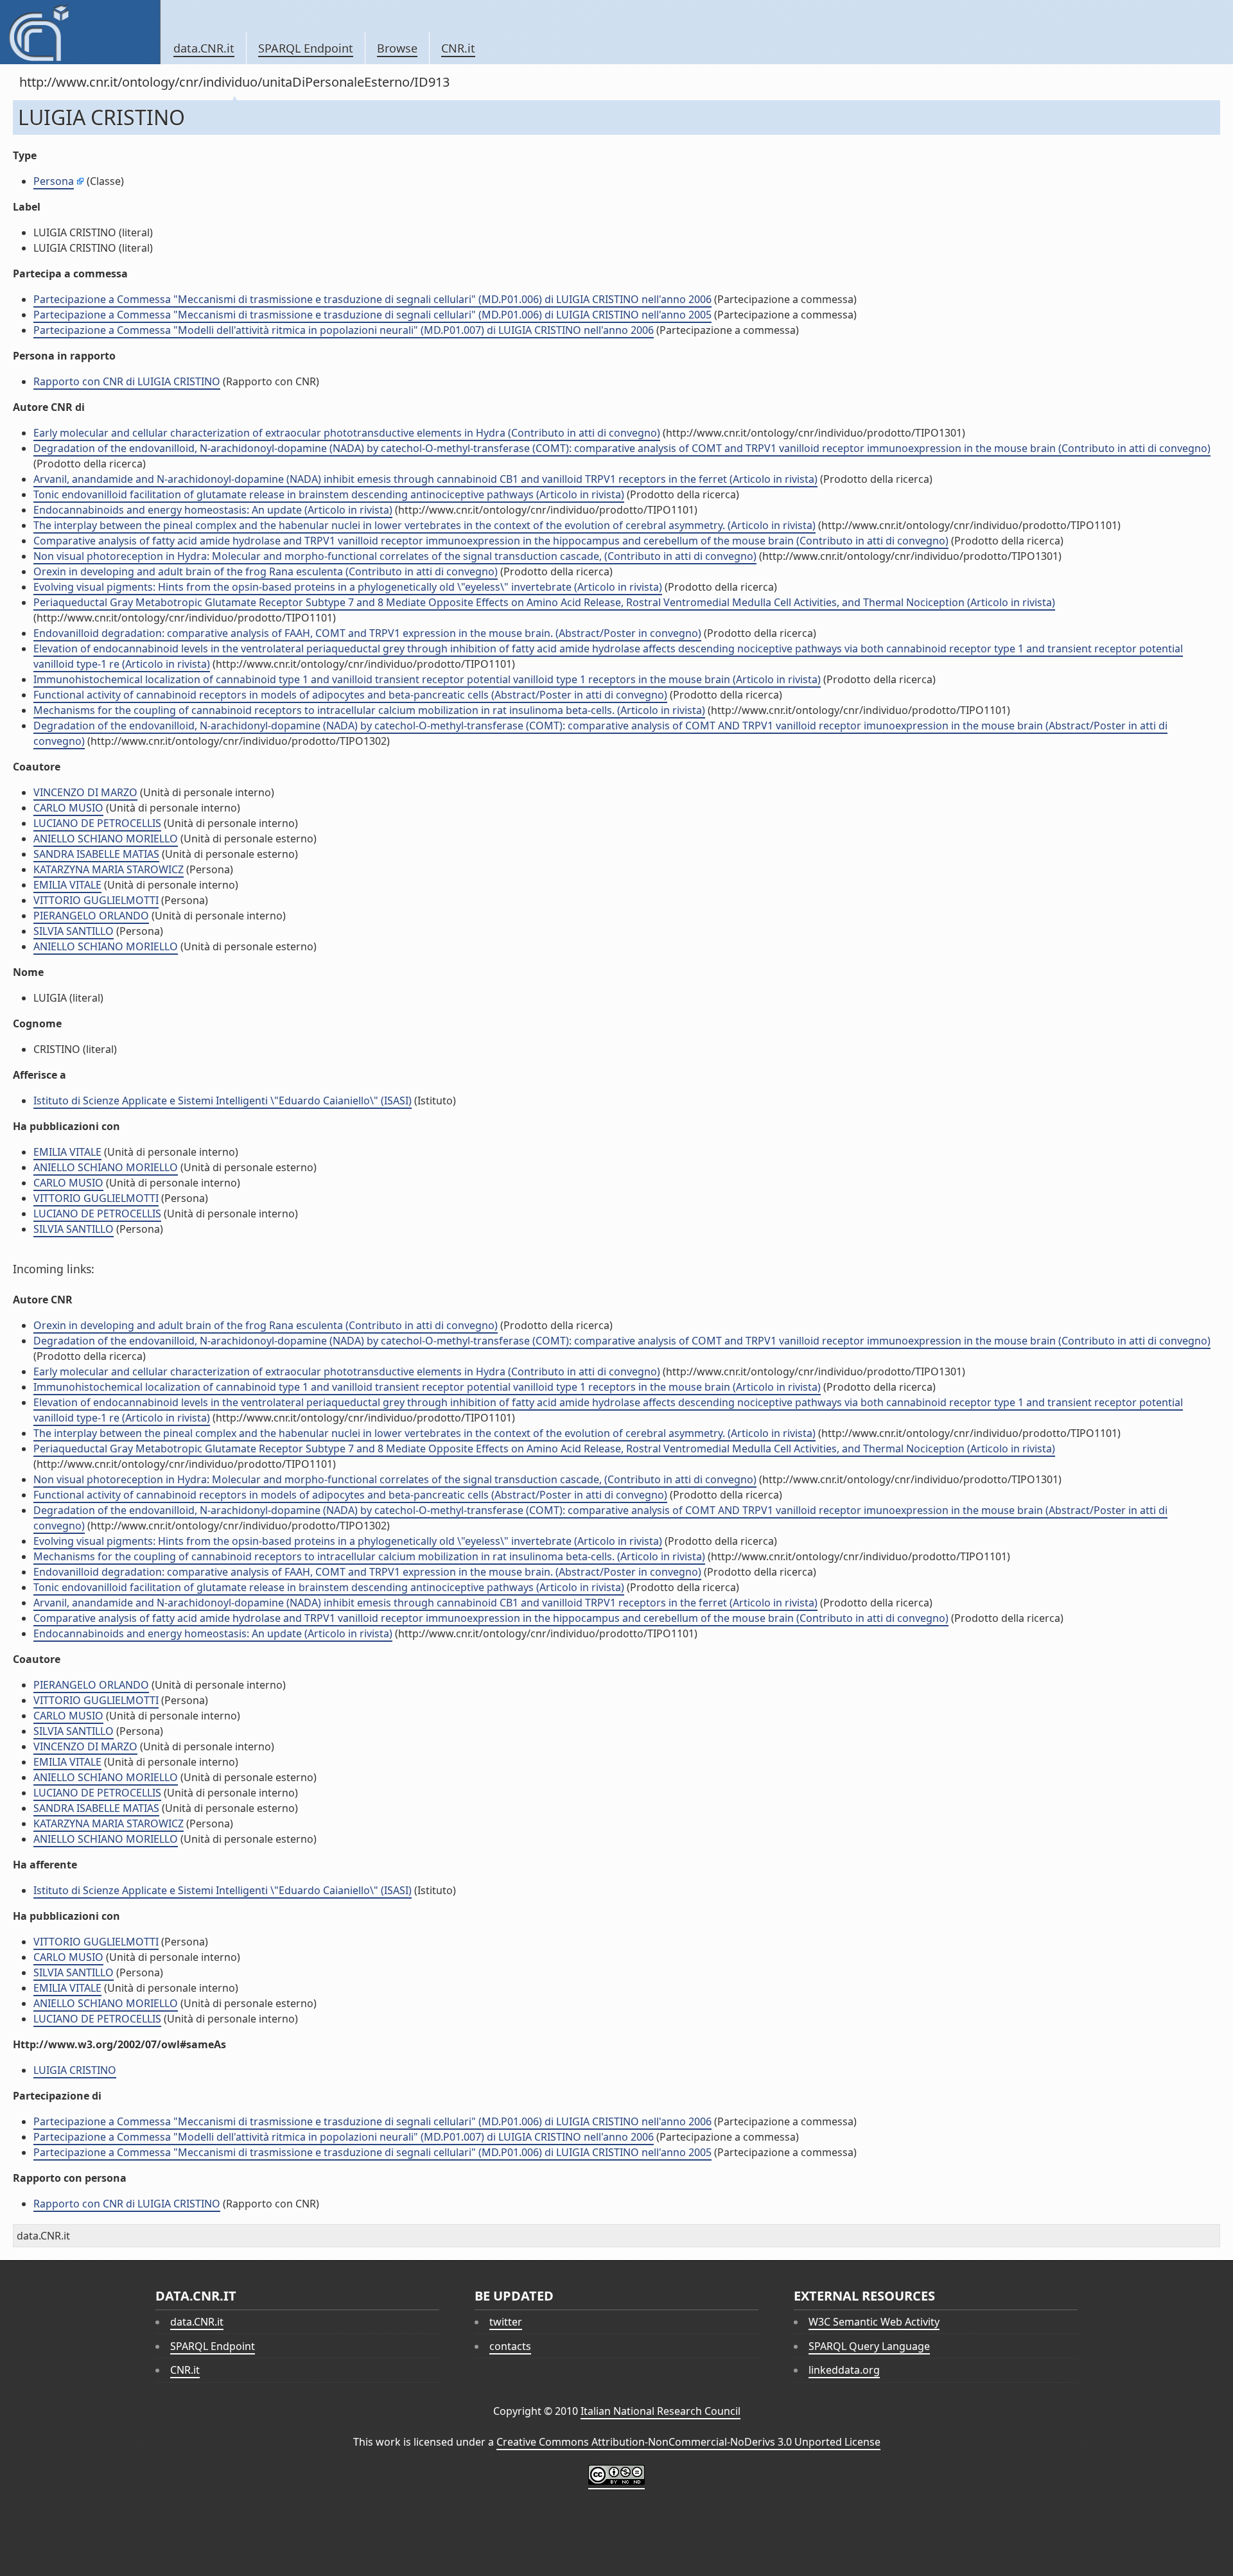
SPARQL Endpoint (306, 48)
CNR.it (458, 48)
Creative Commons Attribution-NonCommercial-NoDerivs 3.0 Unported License (688, 2442)
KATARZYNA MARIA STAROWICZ (109, 869)
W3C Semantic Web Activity (874, 2322)
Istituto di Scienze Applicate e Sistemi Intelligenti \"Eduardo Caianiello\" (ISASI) (223, 1101)
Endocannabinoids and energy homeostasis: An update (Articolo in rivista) (213, 510)
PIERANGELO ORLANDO (91, 916)
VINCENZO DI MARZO (85, 792)
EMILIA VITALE (67, 885)
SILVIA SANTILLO (74, 931)
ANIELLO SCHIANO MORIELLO (106, 839)
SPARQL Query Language (869, 2346)
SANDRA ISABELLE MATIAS (96, 854)
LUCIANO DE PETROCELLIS (97, 823)
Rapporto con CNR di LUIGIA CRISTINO (127, 381)
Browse (397, 48)
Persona (54, 181)
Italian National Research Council (660, 2411)
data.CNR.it (204, 48)
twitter (506, 2322)
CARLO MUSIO (68, 808)
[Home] (80, 32)
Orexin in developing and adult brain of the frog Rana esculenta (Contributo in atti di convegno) (266, 571)
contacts (510, 2346)
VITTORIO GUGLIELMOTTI (96, 900)
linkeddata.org (844, 2370)
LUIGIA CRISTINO (75, 2070)
